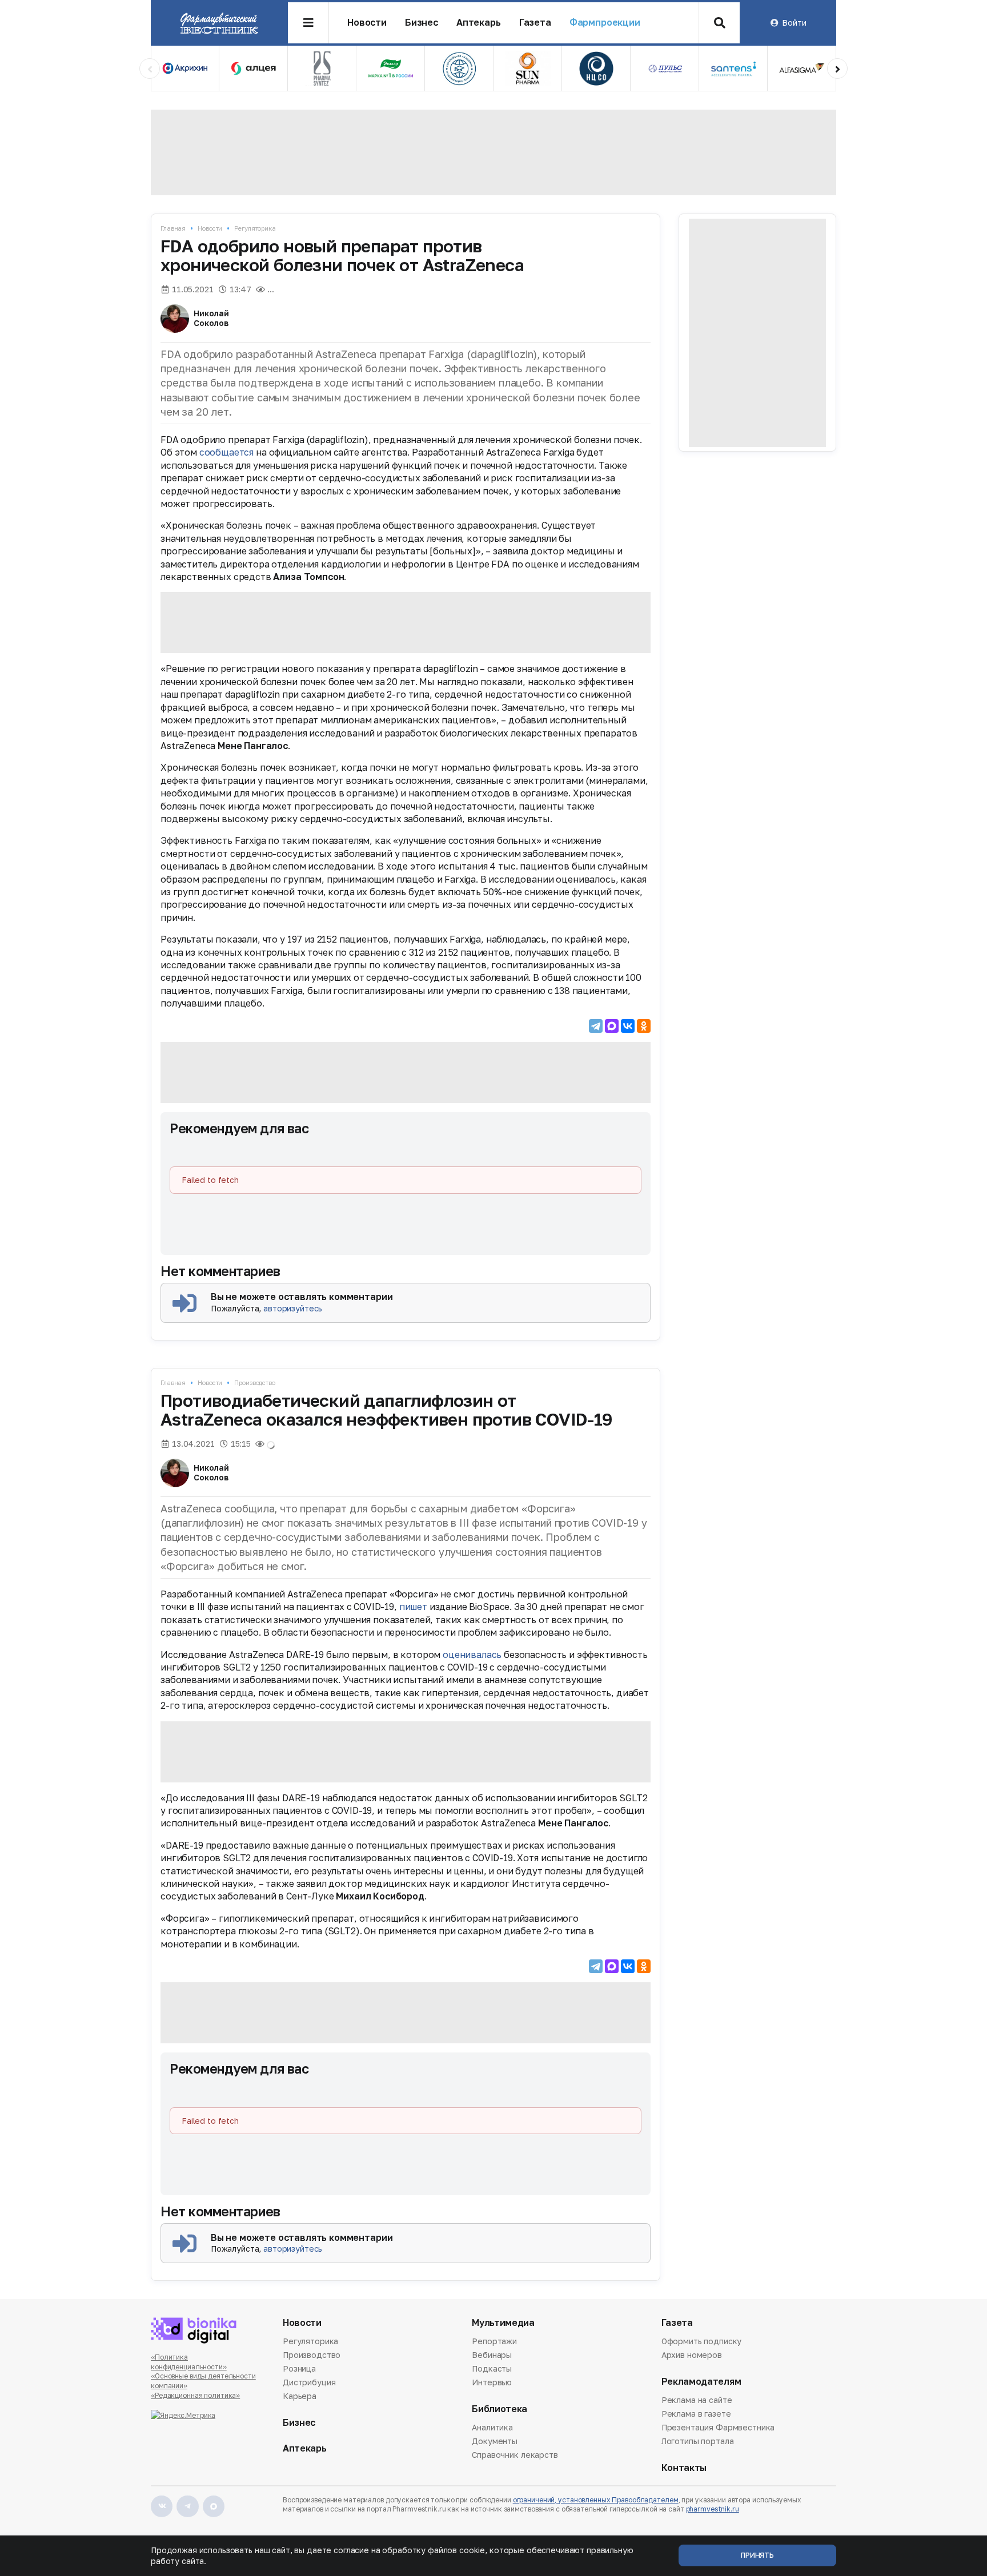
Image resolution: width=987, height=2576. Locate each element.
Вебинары (492, 2355)
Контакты (684, 2468)
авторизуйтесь (293, 1308)
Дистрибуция (309, 2382)
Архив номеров (692, 2355)
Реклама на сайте (697, 2401)
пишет (413, 1607)
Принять (757, 2555)
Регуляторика (255, 228)
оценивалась (472, 1655)
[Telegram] (596, 1026)
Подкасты (492, 2368)
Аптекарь (479, 23)
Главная (173, 228)
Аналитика (492, 2428)
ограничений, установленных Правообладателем (596, 2500)
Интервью (492, 2382)
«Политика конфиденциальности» (189, 2362)
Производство (255, 1382)
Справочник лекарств (515, 2455)
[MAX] (612, 1026)
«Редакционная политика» (195, 2395)
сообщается (226, 452)
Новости (367, 23)
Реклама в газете (696, 2414)
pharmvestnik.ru (713, 2509)
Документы (495, 2441)
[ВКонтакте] (628, 1026)
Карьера (300, 2396)
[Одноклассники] (644, 1026)
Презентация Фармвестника (718, 2427)
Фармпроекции (605, 23)
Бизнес (422, 23)
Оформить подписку (702, 2342)
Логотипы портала (698, 2441)
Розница (299, 2368)
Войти (794, 23)
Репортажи (494, 2342)
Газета (535, 23)
